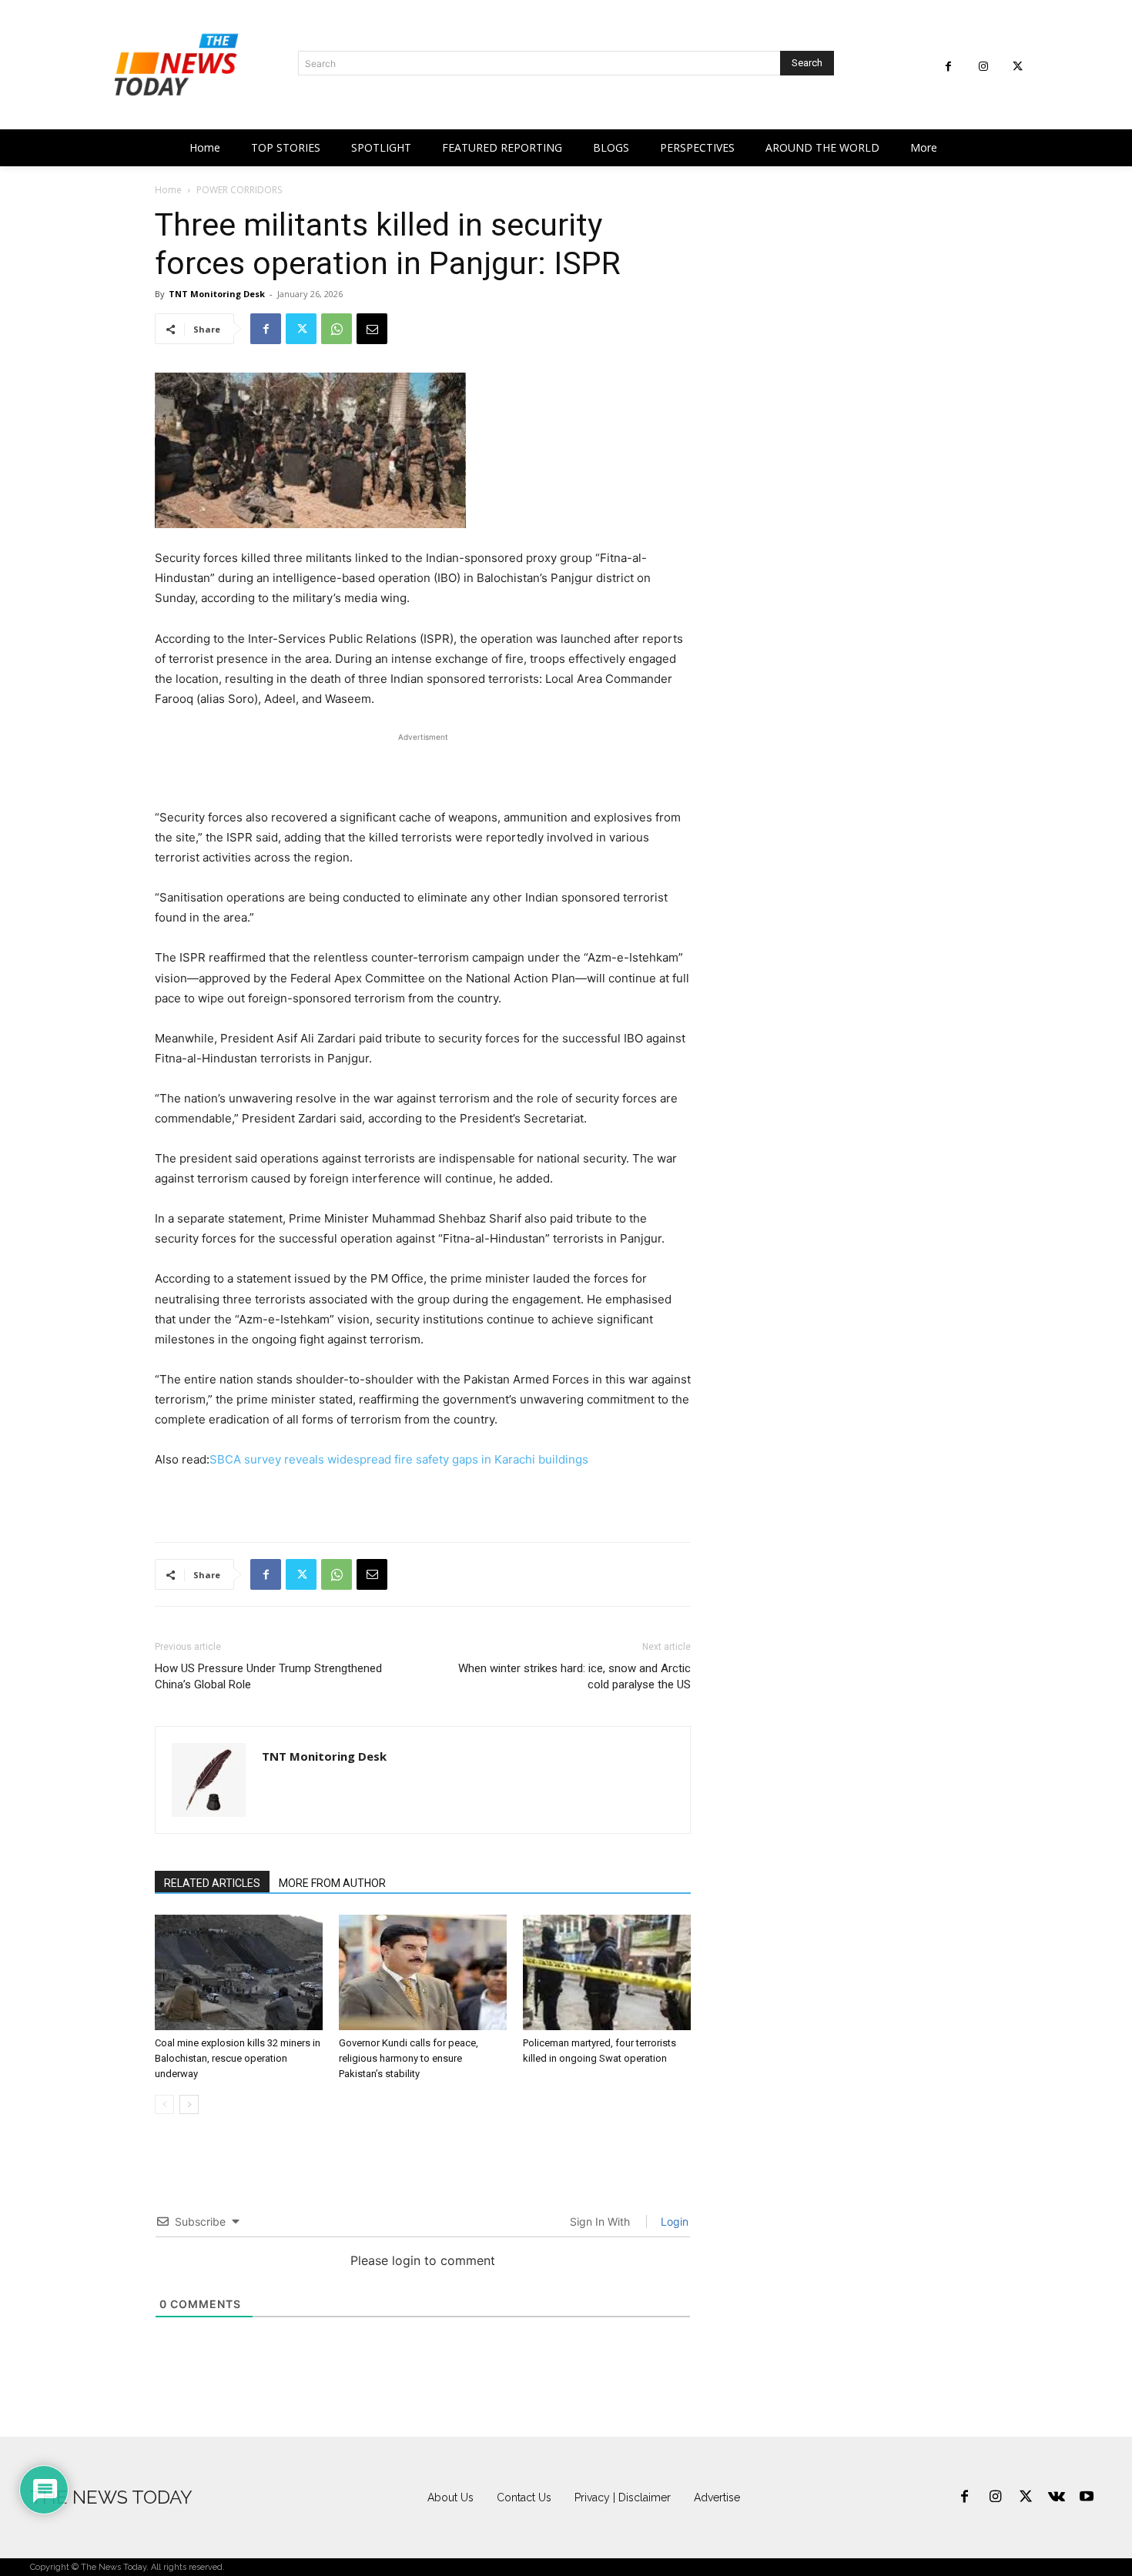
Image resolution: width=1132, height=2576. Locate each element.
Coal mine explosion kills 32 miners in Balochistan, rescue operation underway (238, 2058)
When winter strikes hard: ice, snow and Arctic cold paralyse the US (574, 1676)
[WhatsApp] (337, 329)
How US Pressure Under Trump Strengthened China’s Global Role (268, 1676)
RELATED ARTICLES (212, 1883)
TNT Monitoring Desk (217, 294)
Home (168, 190)
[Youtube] (1087, 2497)
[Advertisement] (423, 768)
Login (673, 2221)
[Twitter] (1018, 67)
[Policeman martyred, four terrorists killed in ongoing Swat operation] (607, 1972)
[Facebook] (948, 67)
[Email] (372, 329)
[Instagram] (983, 67)
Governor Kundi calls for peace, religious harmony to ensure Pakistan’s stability (409, 2058)
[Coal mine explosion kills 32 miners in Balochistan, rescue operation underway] (239, 1972)
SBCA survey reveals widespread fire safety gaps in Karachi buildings (399, 1459)
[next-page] (189, 2104)
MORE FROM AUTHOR (332, 1883)
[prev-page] (164, 2104)
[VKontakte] (1057, 2497)
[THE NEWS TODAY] (176, 65)
